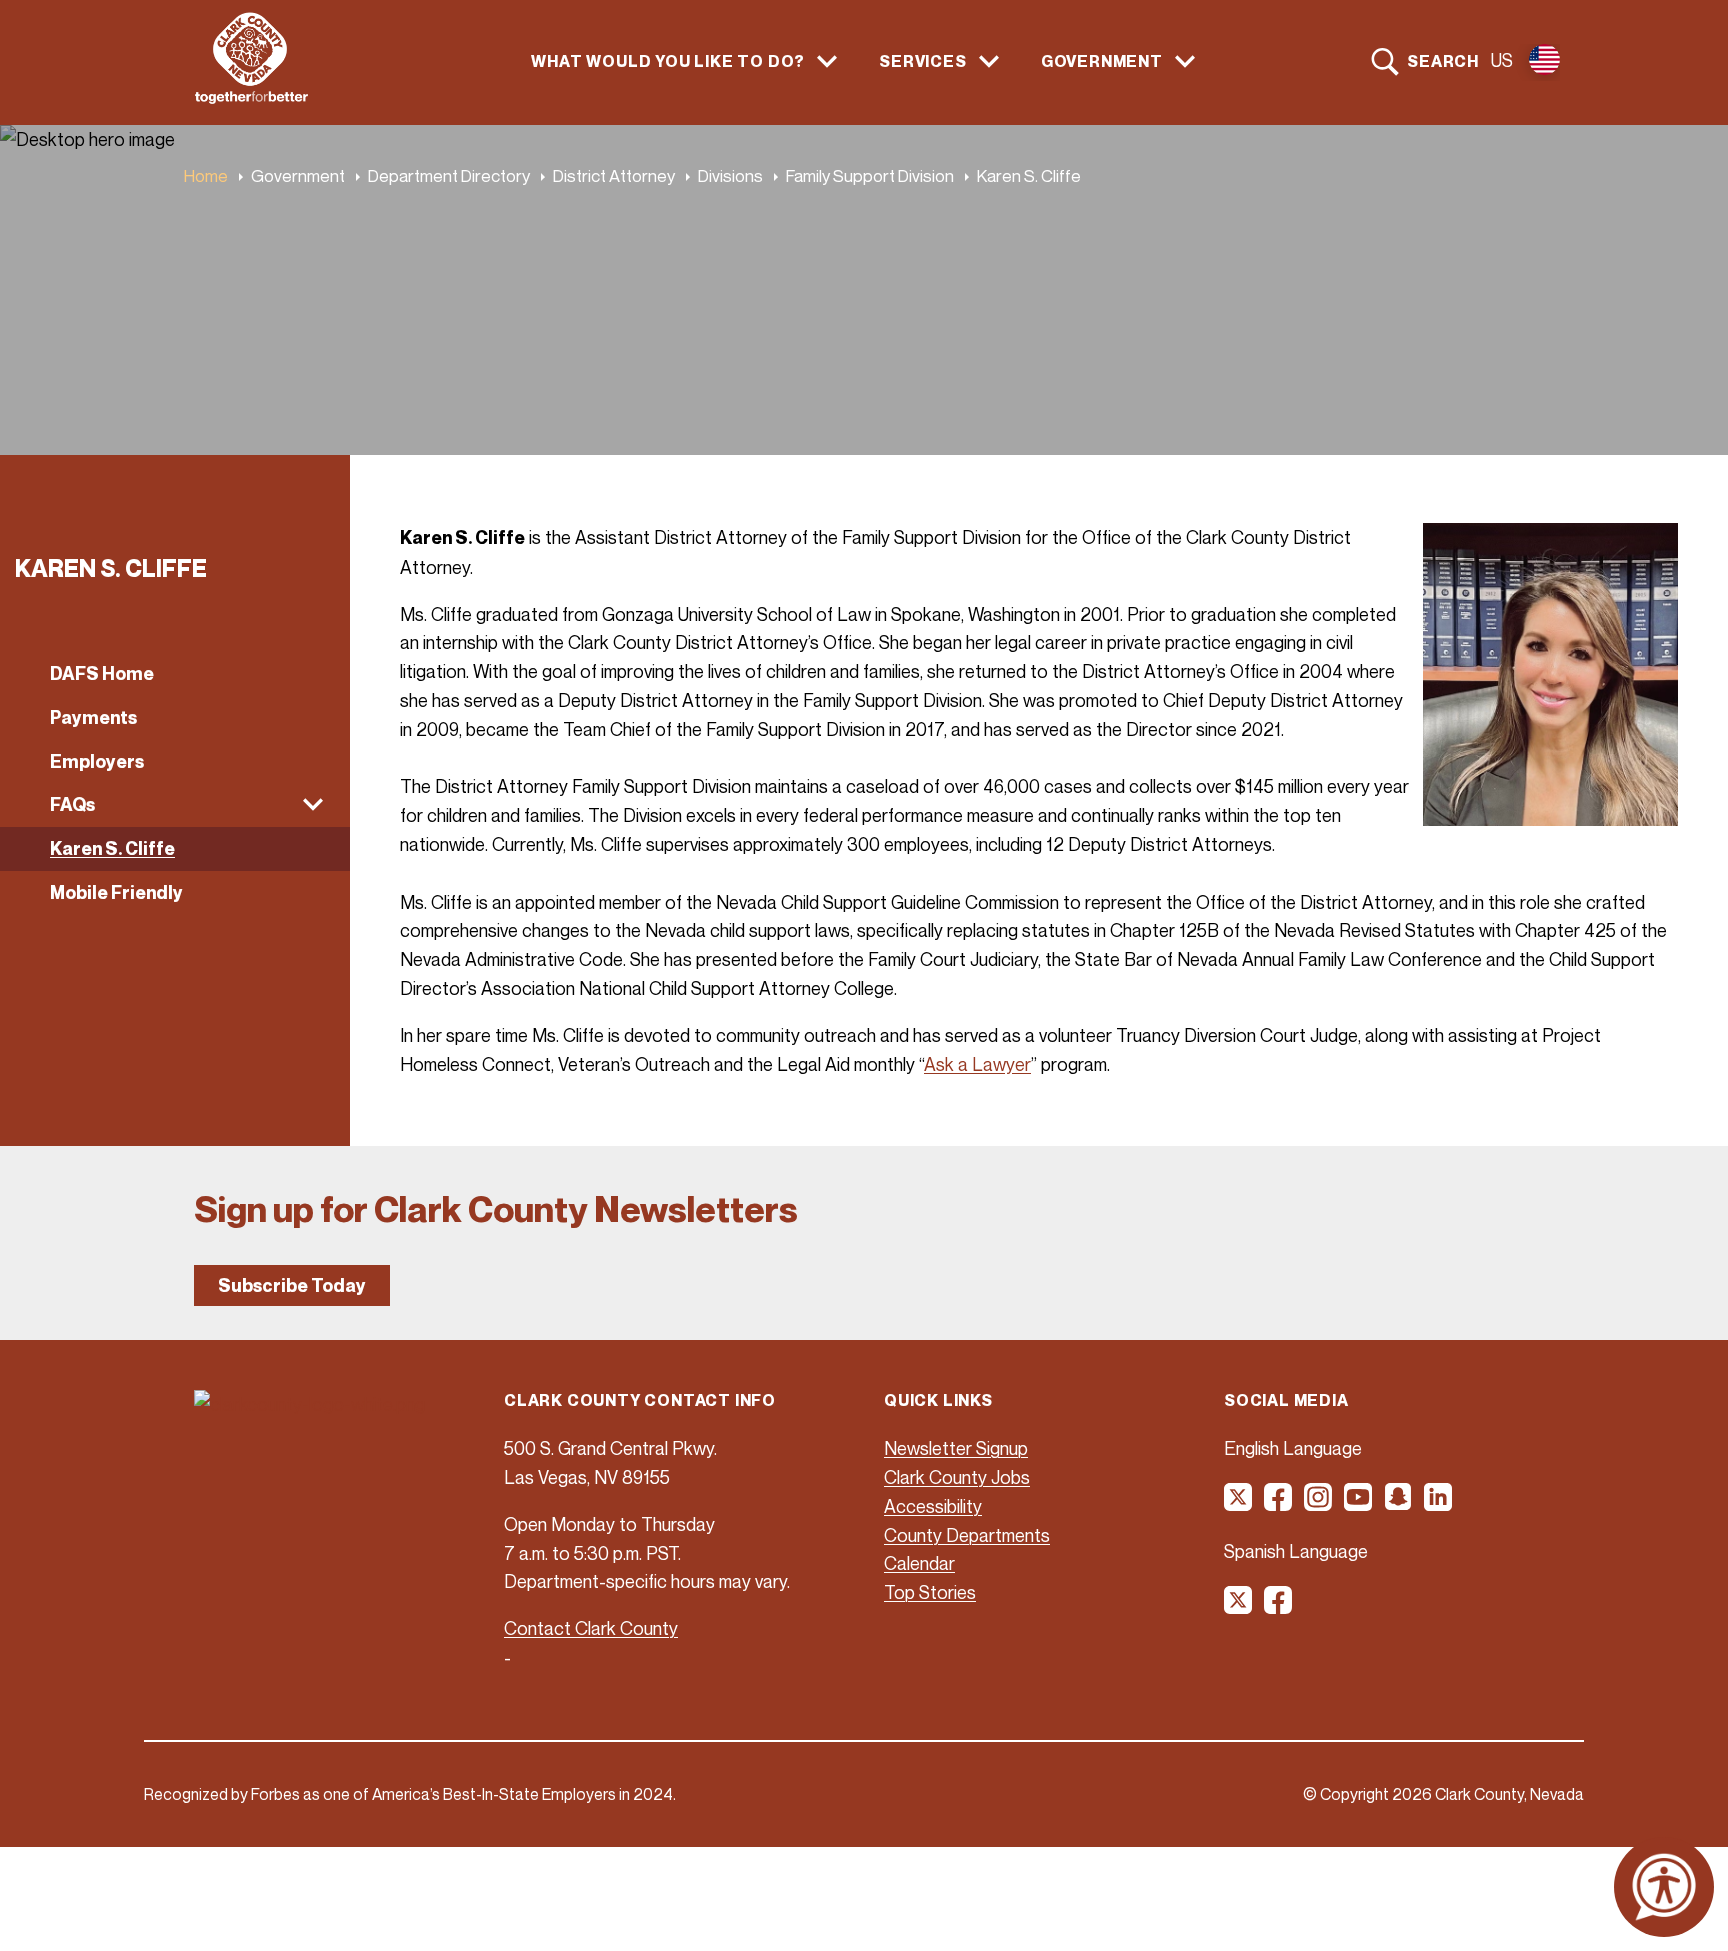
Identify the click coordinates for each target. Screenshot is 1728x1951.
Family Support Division (870, 175)
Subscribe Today (292, 1285)
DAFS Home (102, 673)
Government (298, 175)
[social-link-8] (1279, 1607)
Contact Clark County (591, 1628)
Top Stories (930, 1592)
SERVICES (922, 61)
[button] (175, 805)
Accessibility (933, 1506)
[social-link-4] (1359, 1504)
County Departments (967, 1535)
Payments (93, 717)
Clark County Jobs (957, 1477)
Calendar (919, 1563)
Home (206, 175)
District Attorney (614, 175)
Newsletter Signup (956, 1448)
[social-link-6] (1439, 1504)
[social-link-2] (1279, 1504)
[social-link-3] (1319, 1504)
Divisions (730, 175)
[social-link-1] (1239, 1504)
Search (1443, 61)
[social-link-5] (1399, 1504)
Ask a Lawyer (977, 1064)
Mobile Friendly (116, 892)
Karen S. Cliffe (112, 848)
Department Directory (449, 175)
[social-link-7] (1239, 1607)
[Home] (251, 98)
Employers (97, 761)
